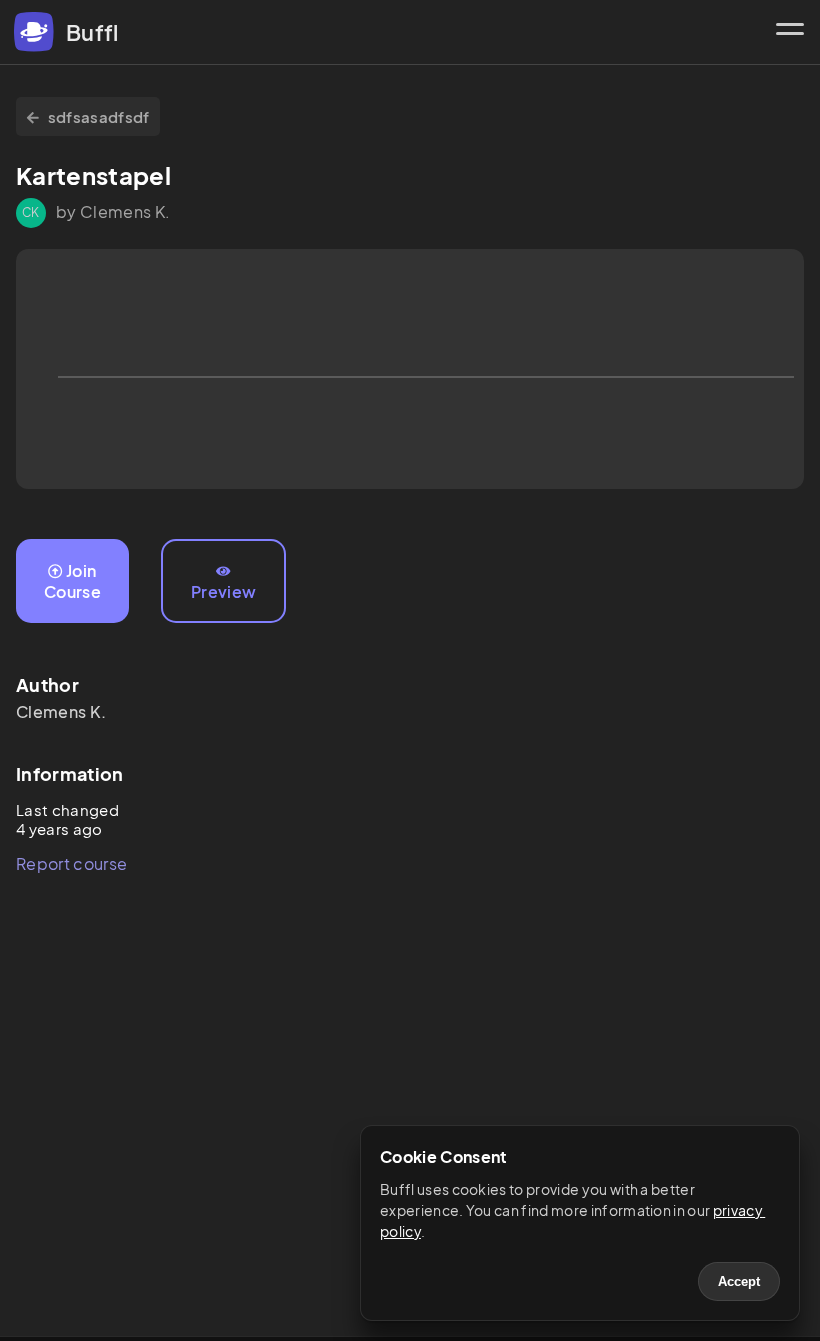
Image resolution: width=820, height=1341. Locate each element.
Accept (739, 1281)
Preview (223, 591)
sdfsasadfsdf (99, 116)
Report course (71, 863)
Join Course (72, 581)
